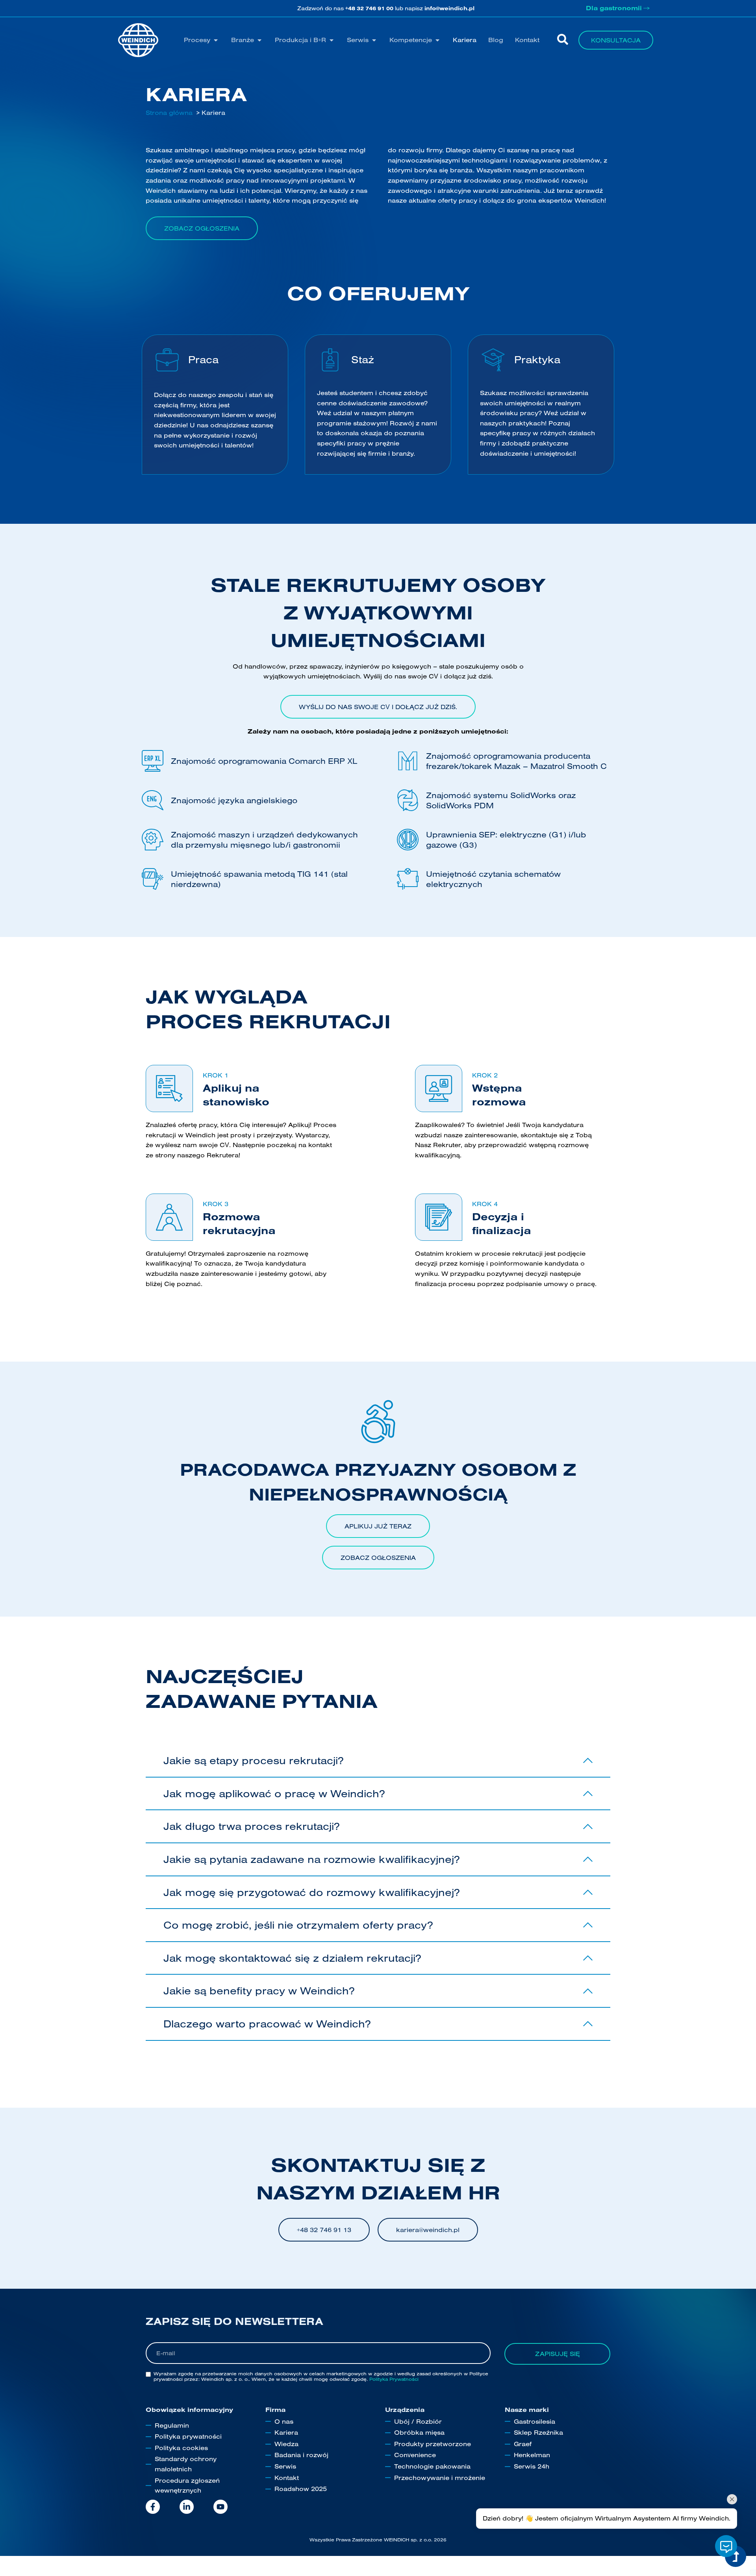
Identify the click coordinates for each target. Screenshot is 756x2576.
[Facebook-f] (153, 2507)
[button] (202, 40)
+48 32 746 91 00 (369, 8)
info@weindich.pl (449, 8)
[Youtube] (220, 2507)
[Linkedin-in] (187, 2507)
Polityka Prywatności (394, 2379)
